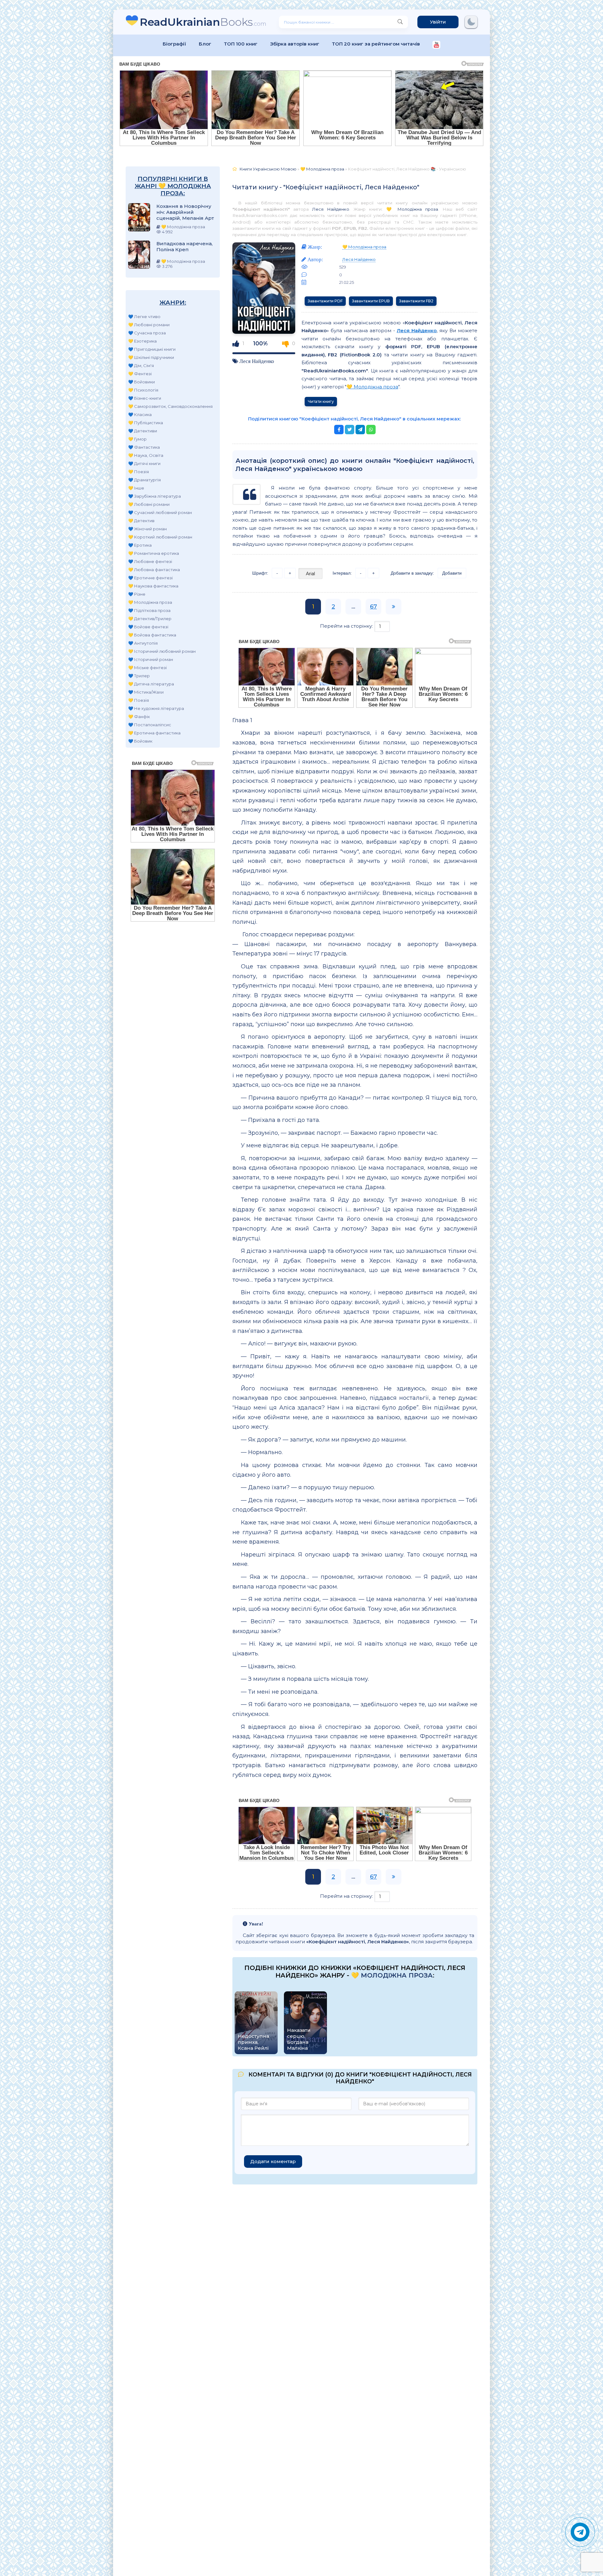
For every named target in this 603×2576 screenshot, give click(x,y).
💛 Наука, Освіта (146, 455)
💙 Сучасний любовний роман (160, 512)
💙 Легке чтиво (144, 317)
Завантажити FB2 (416, 301)
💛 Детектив (141, 521)
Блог (205, 44)
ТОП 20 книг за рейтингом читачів (376, 44)
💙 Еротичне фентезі (150, 578)
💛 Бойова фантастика (152, 635)
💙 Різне (137, 594)
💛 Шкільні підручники (151, 357)
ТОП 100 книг (241, 44)
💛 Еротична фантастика (154, 733)
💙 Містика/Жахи (146, 692)
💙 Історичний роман (151, 659)
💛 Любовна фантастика (154, 570)
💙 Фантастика (144, 447)
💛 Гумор (137, 439)
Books (203, 22)
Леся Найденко (331, 209)
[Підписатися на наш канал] (436, 45)
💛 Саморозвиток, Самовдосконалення (170, 406)
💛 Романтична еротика (154, 553)
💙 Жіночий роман (147, 529)
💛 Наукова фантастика (153, 586)
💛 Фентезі (140, 374)
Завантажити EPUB (371, 301)
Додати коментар (273, 2161)
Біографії (174, 44)
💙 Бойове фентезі (148, 627)
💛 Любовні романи (149, 325)
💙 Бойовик (140, 741)
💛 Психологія (143, 390)
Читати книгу (321, 401)
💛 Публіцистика (146, 423)
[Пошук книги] (400, 22)
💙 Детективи (143, 431)
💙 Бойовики (141, 382)
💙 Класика (140, 414)
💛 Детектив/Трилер (150, 619)
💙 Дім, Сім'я (141, 365)
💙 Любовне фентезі (150, 561)
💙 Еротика (140, 545)
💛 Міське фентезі (147, 668)
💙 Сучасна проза (147, 333)
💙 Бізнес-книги (145, 398)
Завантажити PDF (325, 301)
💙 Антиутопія (143, 643)
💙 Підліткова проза (149, 610)
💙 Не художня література (156, 708)
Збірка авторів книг (295, 44)
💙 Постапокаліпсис (150, 725)
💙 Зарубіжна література (155, 496)
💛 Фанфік (139, 717)
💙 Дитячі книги (144, 463)
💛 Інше (136, 488)
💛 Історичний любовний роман (162, 651)
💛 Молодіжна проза (150, 602)
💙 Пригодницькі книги (152, 349)
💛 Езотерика (142, 341)
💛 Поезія (139, 472)
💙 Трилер (139, 676)
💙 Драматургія (144, 480)
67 (373, 607)
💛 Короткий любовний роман (160, 537)
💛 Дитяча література (151, 684)
